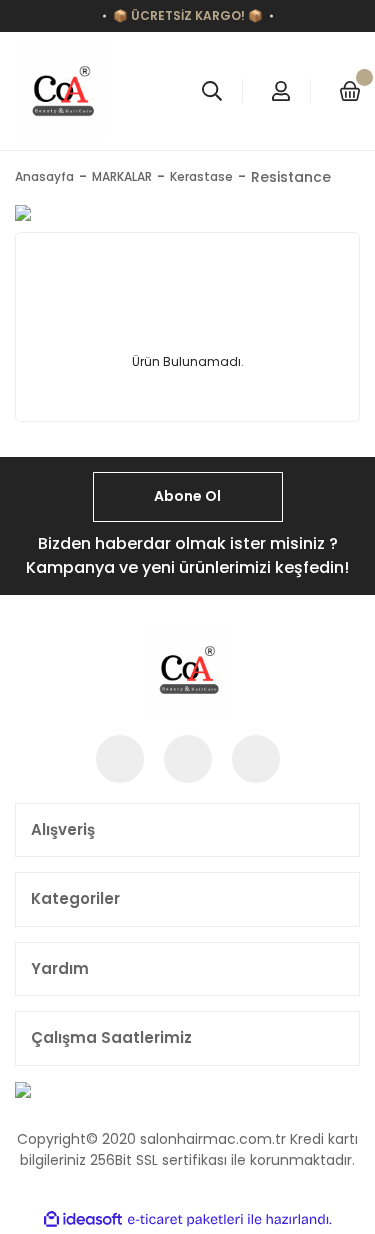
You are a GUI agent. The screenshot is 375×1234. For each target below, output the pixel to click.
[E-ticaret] (185, 1219)
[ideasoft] (83, 1219)
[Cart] (350, 91)
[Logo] (62, 91)
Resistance (291, 177)
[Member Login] (281, 91)
